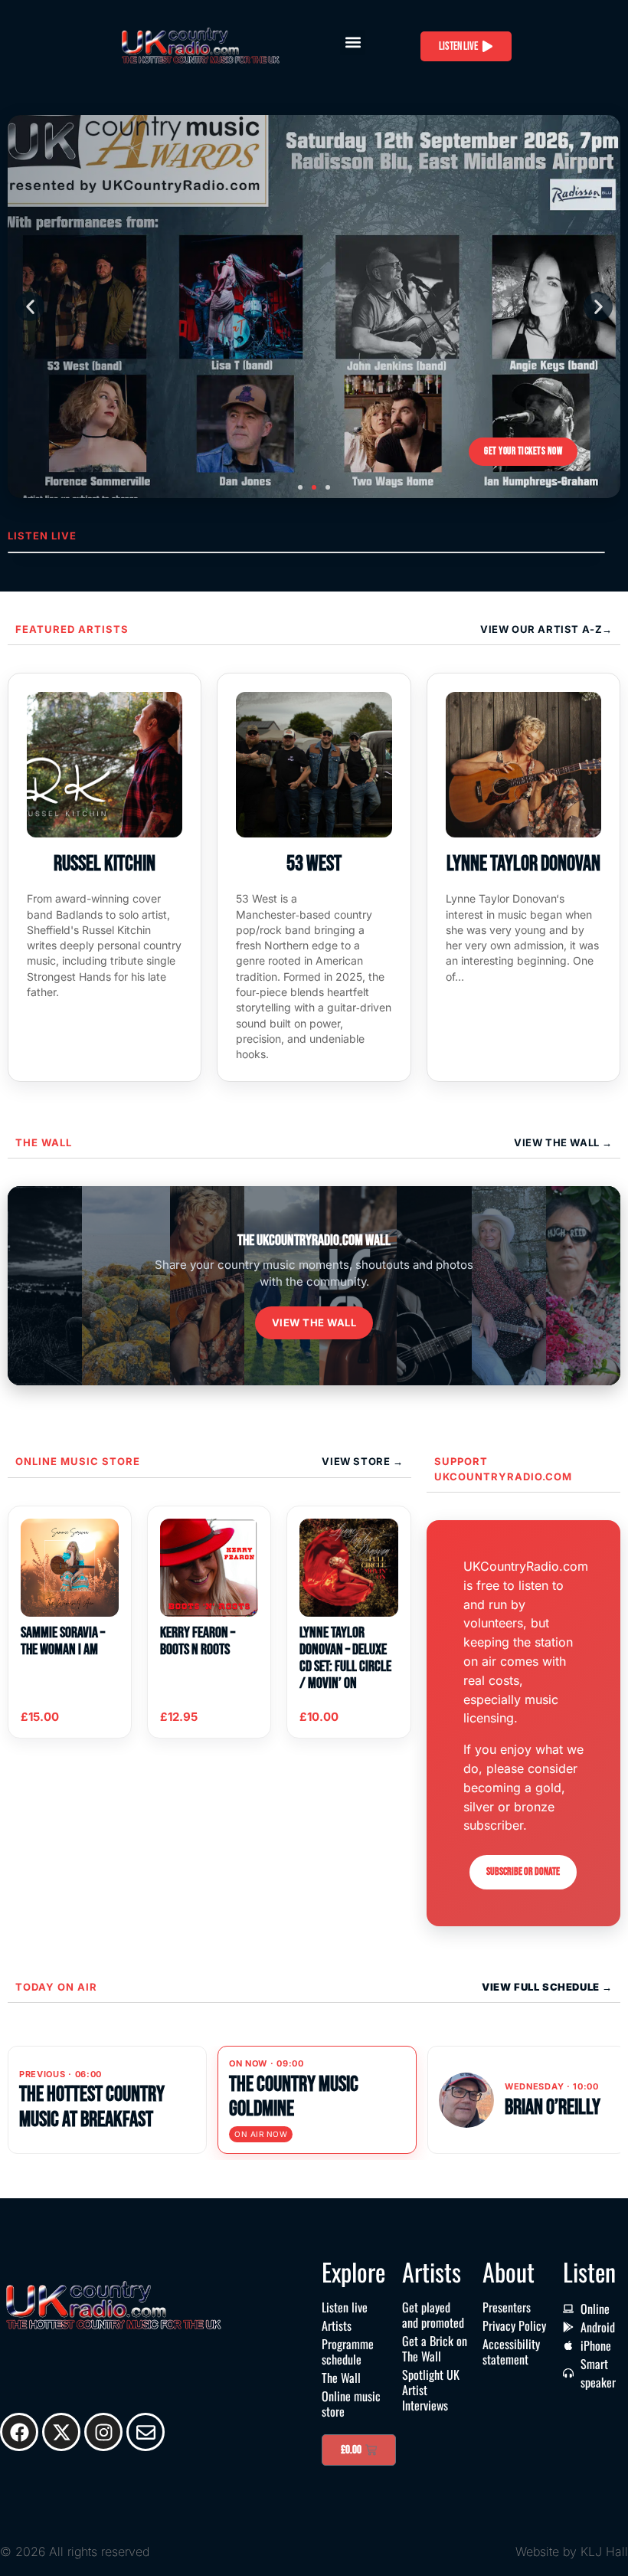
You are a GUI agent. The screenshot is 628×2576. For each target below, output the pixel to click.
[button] (353, 43)
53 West (314, 864)
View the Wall (314, 1322)
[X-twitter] (61, 2432)
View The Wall (558, 1142)
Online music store (78, 1461)
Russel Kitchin (105, 864)
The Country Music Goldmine (294, 2097)
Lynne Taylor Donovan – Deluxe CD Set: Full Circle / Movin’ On (345, 1658)
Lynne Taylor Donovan (523, 864)
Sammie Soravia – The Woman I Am (63, 1641)
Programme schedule (348, 2352)
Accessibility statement (511, 2352)
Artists (337, 2325)
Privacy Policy (514, 2325)
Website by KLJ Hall (572, 2551)
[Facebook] (19, 2432)
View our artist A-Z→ (546, 629)
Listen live (345, 2307)
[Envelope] (146, 2432)
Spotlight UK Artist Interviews (431, 2390)
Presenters (507, 2307)
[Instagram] (103, 2432)
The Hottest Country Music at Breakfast (92, 2107)
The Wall (44, 1142)
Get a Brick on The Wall (435, 2348)
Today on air (56, 1987)
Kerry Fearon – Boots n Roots (198, 1641)
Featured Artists (72, 629)
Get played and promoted (433, 2315)
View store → (362, 1461)
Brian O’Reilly (553, 2107)
